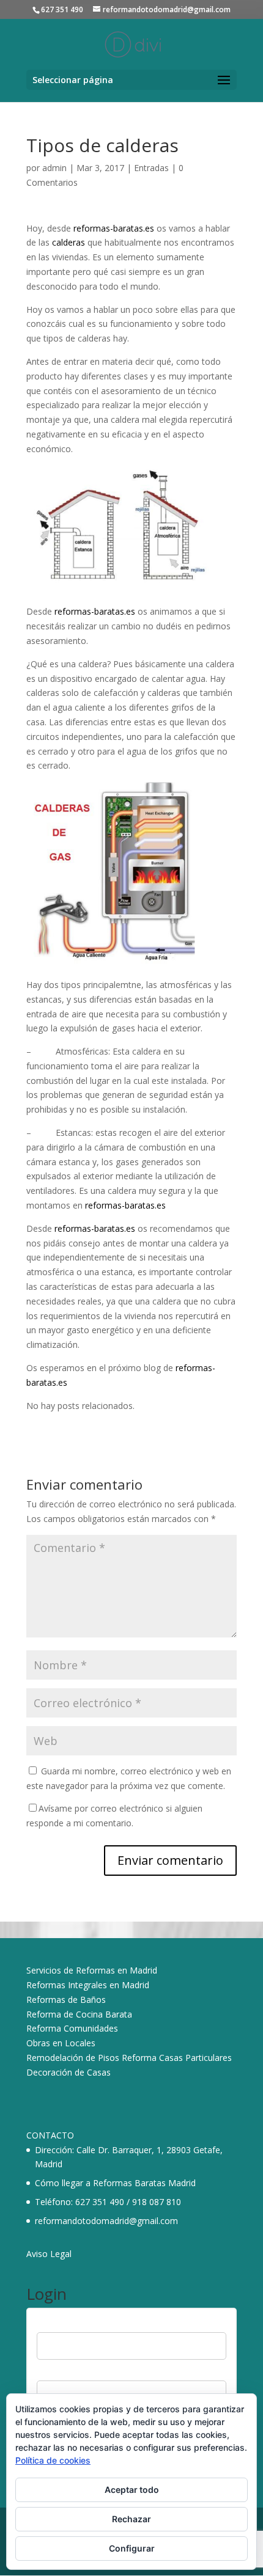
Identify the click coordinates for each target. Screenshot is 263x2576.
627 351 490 (100, 2202)
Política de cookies (53, 2460)
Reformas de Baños (66, 2000)
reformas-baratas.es (114, 228)
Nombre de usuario (74, 2325)
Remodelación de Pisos (73, 2058)
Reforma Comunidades (72, 2028)
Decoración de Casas (69, 2072)
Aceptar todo (132, 2490)
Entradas (151, 168)
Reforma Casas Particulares (177, 2058)
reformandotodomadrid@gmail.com (106, 2221)
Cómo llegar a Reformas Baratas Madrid (115, 2183)
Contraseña (59, 2373)
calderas (67, 242)
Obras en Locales (61, 2043)
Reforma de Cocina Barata (79, 2014)
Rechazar (131, 2519)
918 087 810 (157, 2202)
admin (54, 168)
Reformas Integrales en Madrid (88, 1985)
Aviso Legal (49, 2254)
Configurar (132, 2548)
